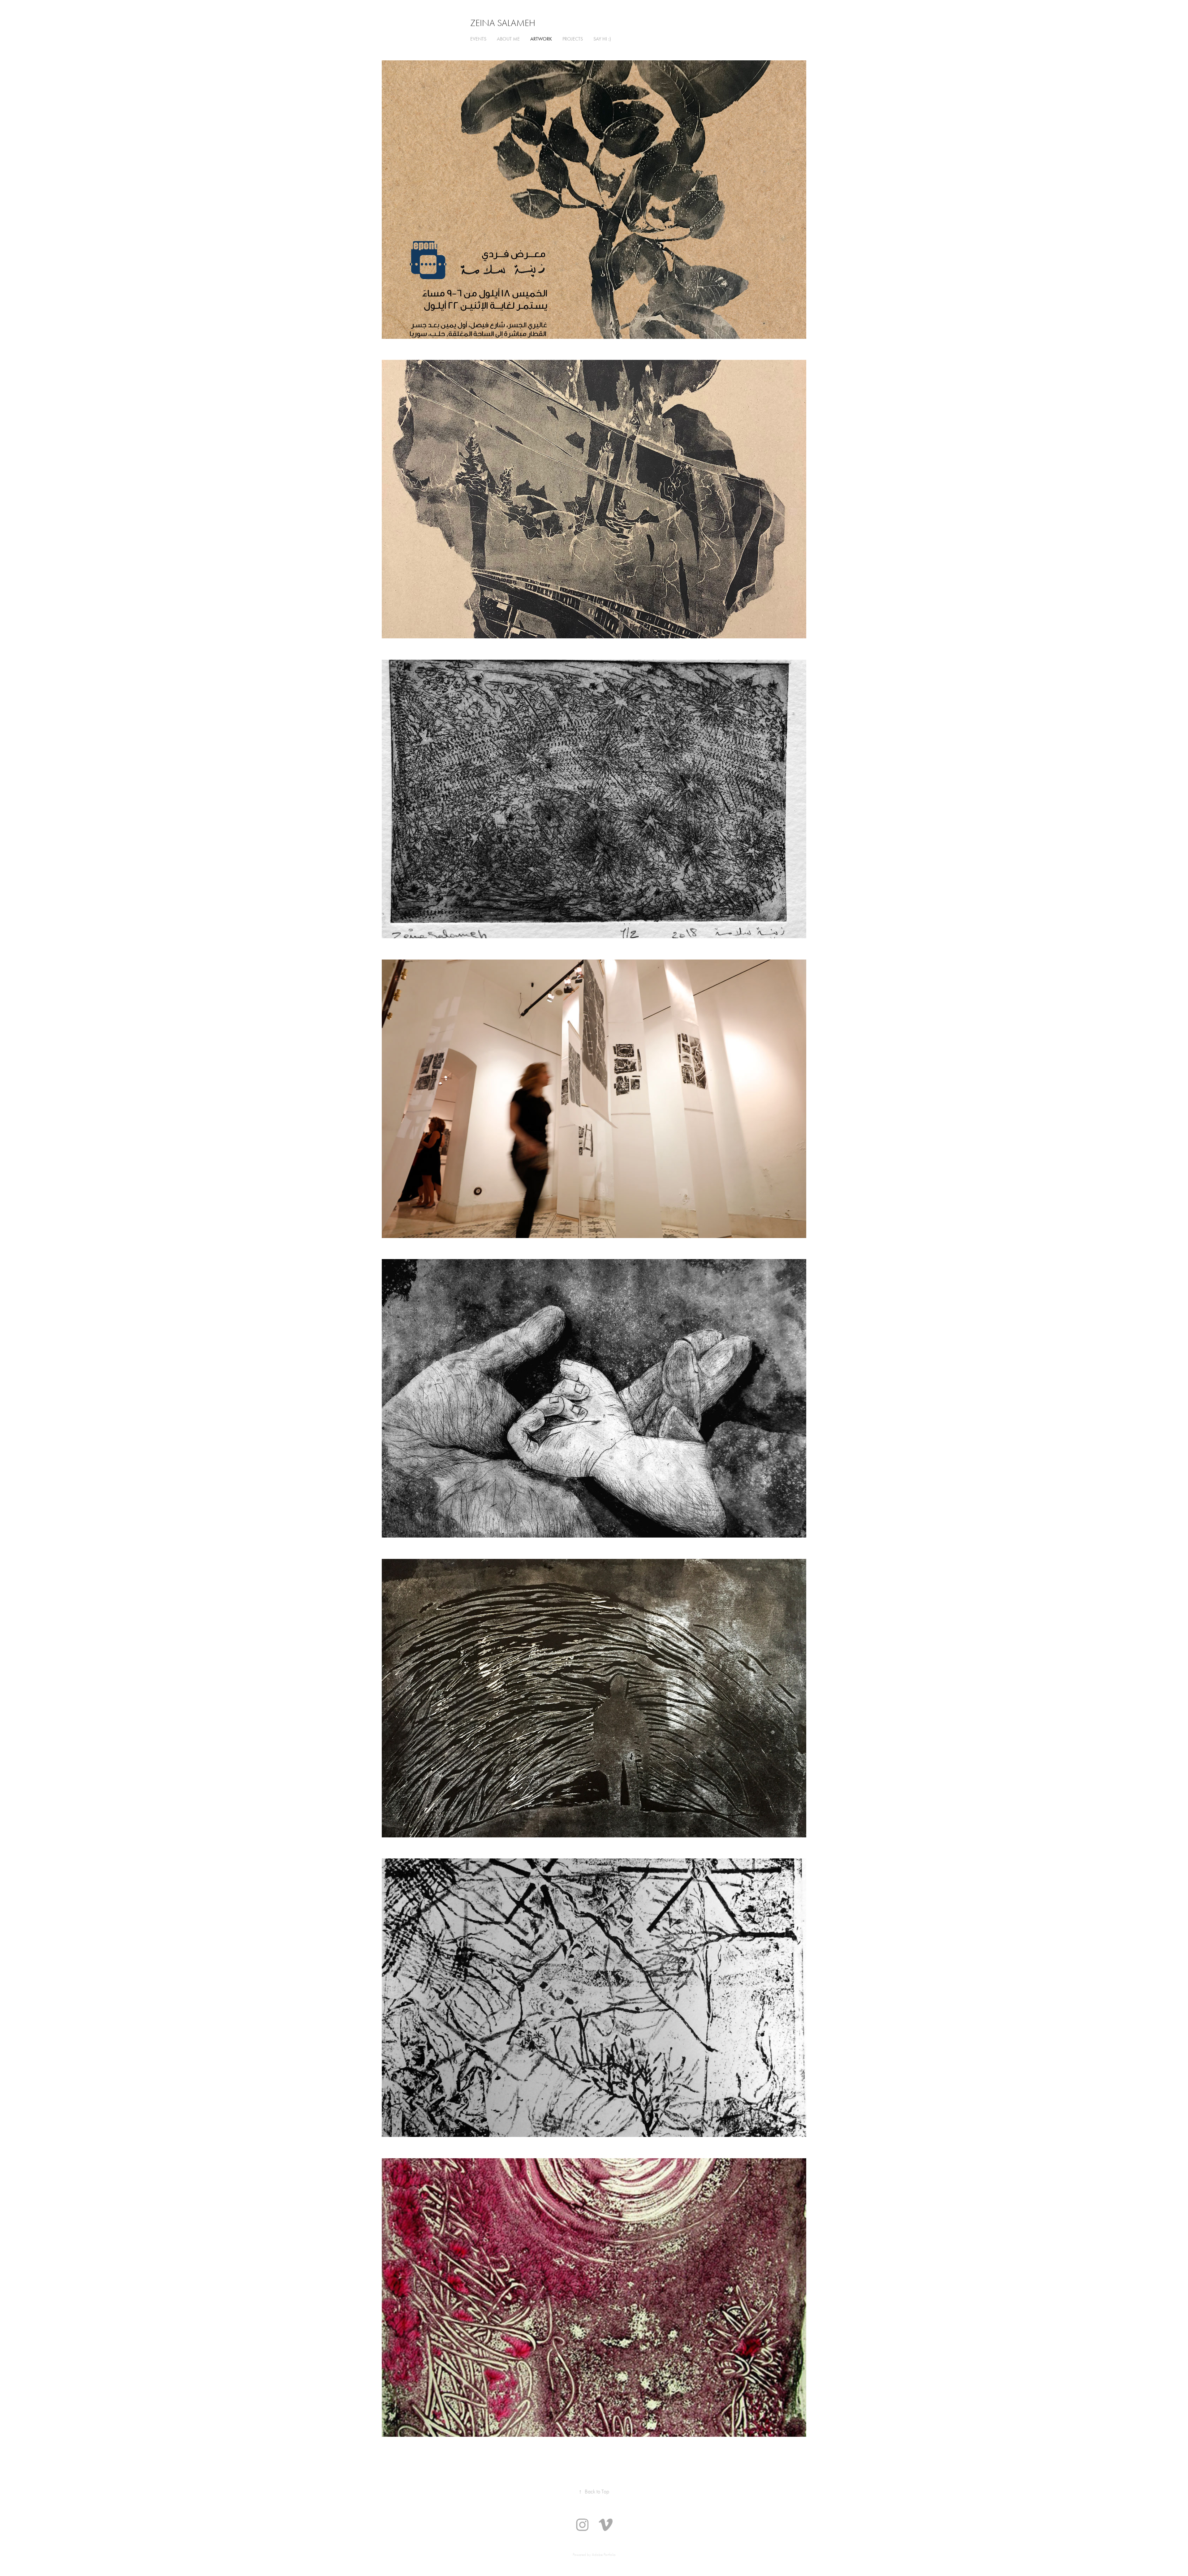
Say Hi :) (602, 39)
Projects (573, 39)
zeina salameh (503, 23)
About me (508, 39)
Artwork (541, 39)
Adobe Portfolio (604, 2554)
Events (478, 39)
